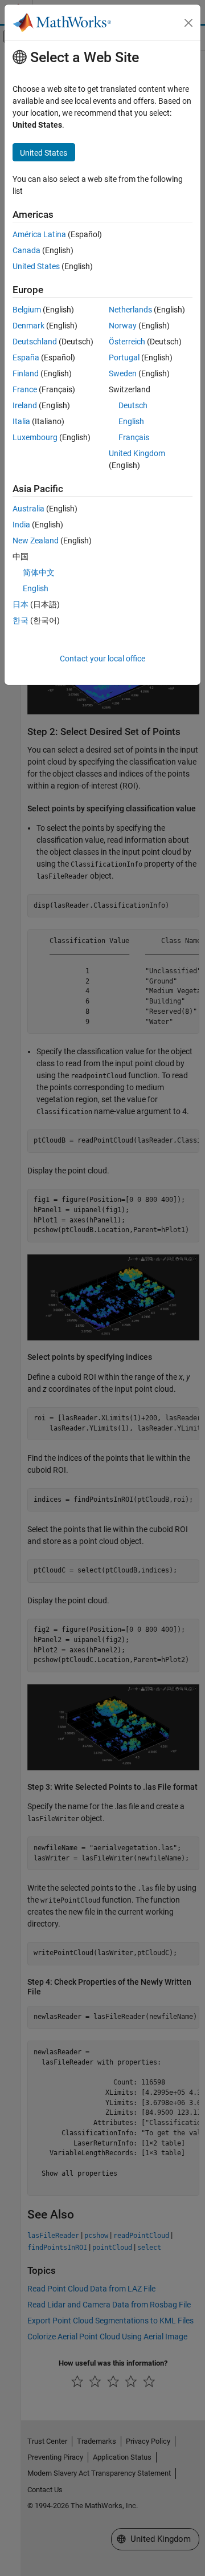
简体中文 (39, 572)
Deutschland (35, 342)
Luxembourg (35, 437)
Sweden (123, 373)
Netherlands (130, 310)
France (25, 389)
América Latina (39, 234)
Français (134, 437)
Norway (123, 326)
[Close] (188, 23)
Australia (28, 509)
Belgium (27, 310)
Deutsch (133, 405)
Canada (26, 250)
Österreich (127, 342)
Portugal (124, 357)
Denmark (28, 326)
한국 (20, 620)
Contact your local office (102, 659)
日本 (20, 604)
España (26, 357)
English (131, 421)
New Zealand (36, 541)
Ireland (25, 405)
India (21, 525)
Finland (26, 373)
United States (36, 266)
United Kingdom (137, 453)
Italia (21, 421)
